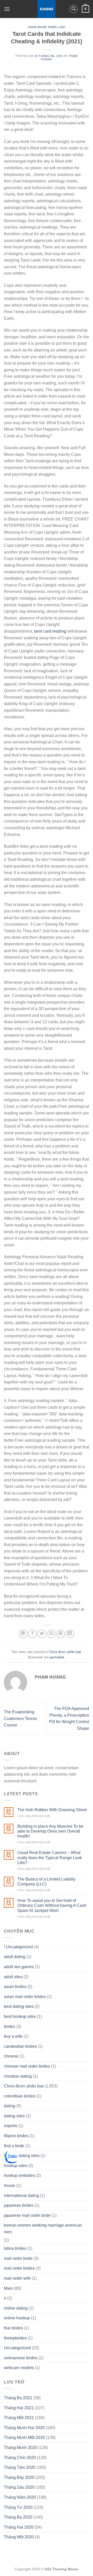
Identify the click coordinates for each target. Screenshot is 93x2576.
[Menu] (7, 9)
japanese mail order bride (27, 2215)
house (10, 2185)
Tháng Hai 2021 (19, 2408)
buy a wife (13, 2036)
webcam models (19, 2368)
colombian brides (20, 2096)
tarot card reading (50, 631)
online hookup (17, 2318)
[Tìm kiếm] (74, 9)
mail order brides (19, 2268)
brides (10, 2027)
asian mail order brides (25, 1997)
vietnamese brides (21, 2358)
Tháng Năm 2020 (20, 2497)
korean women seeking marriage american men (43, 2229)
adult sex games (19, 1967)
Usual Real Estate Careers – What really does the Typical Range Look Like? (50, 1857)
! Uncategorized (18, 1947)
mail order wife (17, 2278)
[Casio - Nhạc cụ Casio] (47, 9)
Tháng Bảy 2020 (19, 2477)
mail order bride (18, 2258)
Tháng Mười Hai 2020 (24, 2428)
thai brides (13, 2328)
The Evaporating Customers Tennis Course (20, 1718)
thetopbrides (15, 2338)
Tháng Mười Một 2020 (24, 2437)
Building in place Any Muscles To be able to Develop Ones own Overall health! (50, 1831)
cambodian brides (20, 2046)
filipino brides (16, 2136)
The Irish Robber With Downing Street (52, 1810)
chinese (11, 2056)
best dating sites (19, 2006)
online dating (16, 2308)
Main (8, 2288)
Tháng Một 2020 (19, 2537)
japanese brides (19, 2205)
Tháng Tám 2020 (20, 2467)
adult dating (15, 1957)
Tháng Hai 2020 (19, 2527)
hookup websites (19, 2175)
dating (10, 2106)
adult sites (13, 1977)
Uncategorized (17, 2348)
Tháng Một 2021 (19, 2418)
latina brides (15, 2248)
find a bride (14, 2146)
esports (11, 2126)
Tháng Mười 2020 (21, 2448)
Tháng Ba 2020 (18, 2517)
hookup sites (16, 2166)
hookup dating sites (22, 2156)
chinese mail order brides (27, 2066)
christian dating (18, 2076)
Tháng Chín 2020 (20, 2458)
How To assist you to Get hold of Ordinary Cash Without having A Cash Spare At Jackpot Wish (52, 1905)
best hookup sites (20, 2016)
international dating (21, 2196)
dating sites (14, 2116)
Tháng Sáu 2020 (19, 2487)
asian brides (15, 1987)
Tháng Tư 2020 (18, 2507)
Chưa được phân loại (47, 27)
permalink (57, 1657)
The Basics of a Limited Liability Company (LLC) (46, 1882)
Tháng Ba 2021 (18, 2398)
